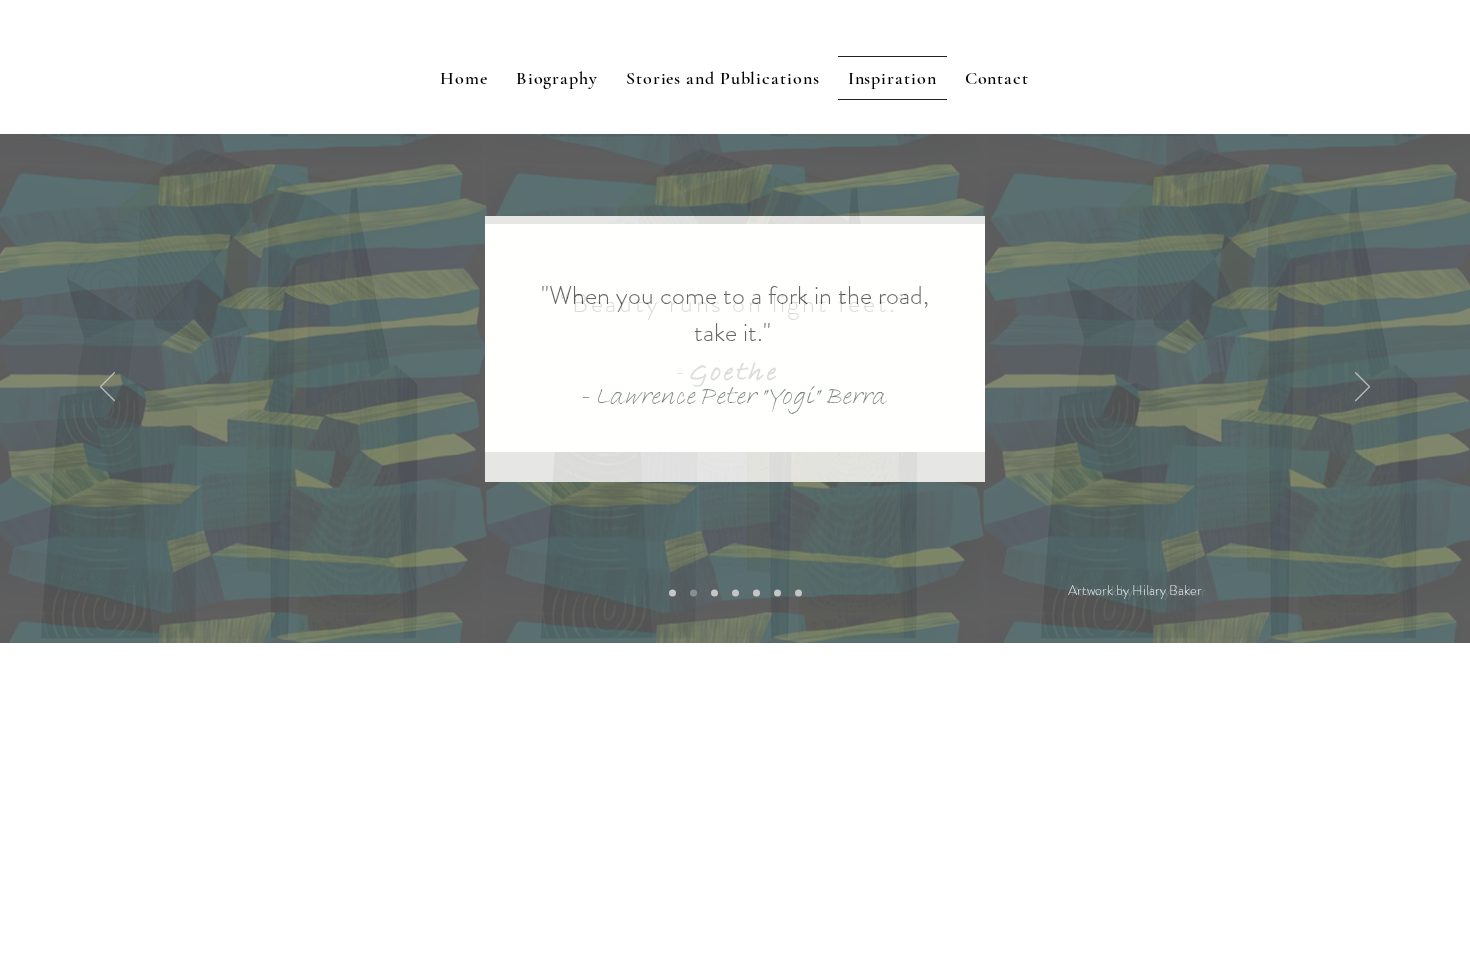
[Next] (1362, 388)
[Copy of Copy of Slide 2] (777, 593)
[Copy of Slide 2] (672, 593)
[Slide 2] (735, 593)
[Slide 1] (756, 593)
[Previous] (107, 388)
